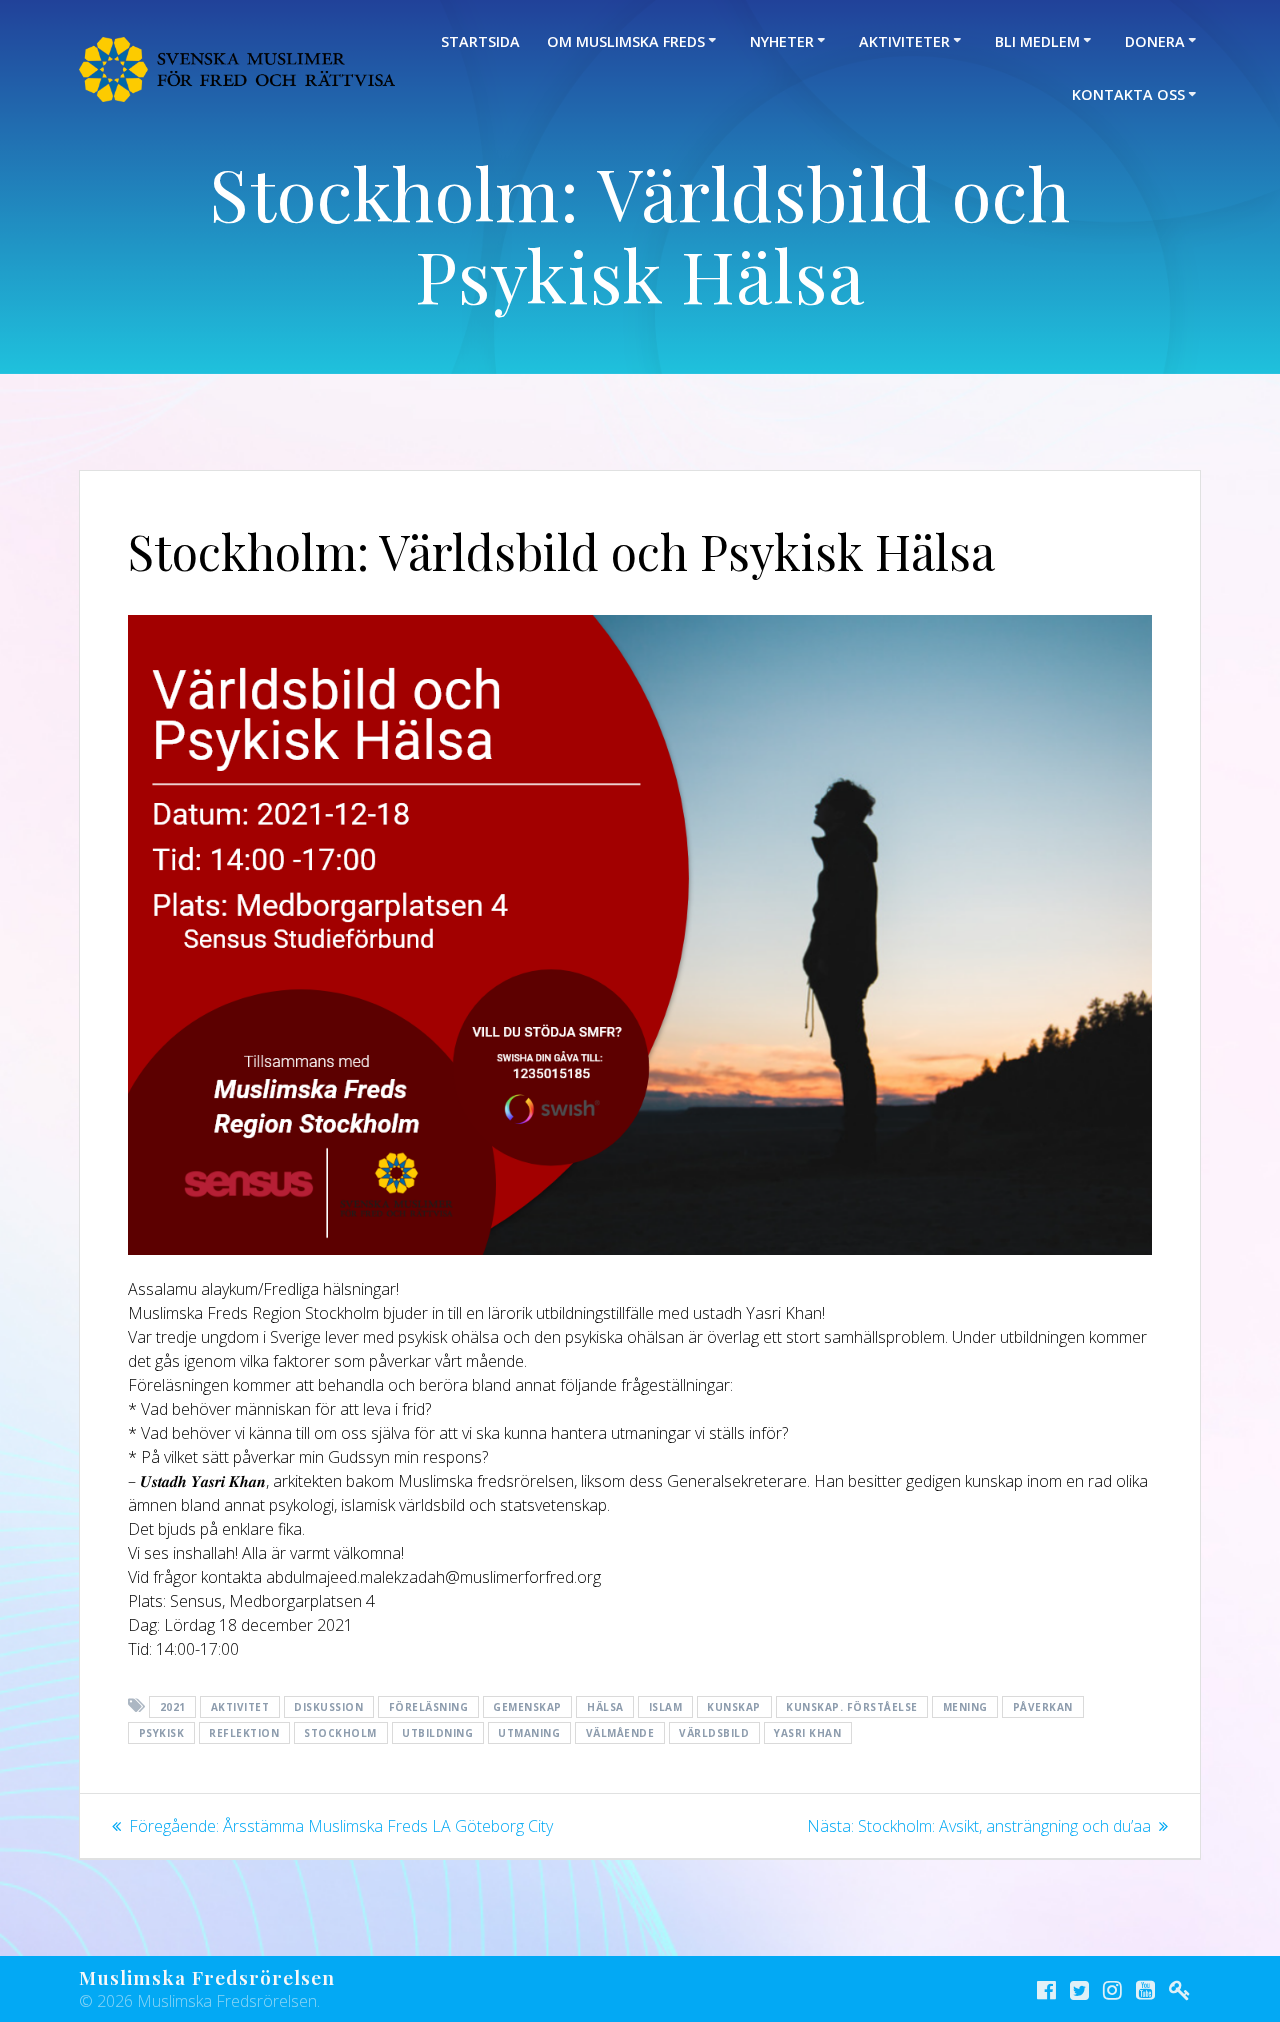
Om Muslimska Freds (626, 41)
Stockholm (340, 1733)
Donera (1155, 41)
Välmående (620, 1733)
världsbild (714, 1733)
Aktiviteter (904, 41)
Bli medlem (1037, 41)
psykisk (162, 1733)
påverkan (1043, 1707)
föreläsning (429, 1707)
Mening (965, 1707)
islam (666, 1707)
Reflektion (244, 1733)
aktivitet (240, 1707)
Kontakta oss (1128, 94)
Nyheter (782, 41)
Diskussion (328, 1707)
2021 (173, 1707)
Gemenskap (527, 1707)
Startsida (480, 41)
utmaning (529, 1733)
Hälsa (605, 1707)
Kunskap (734, 1707)
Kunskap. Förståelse (852, 1707)
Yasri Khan (807, 1733)
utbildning (437, 1733)
